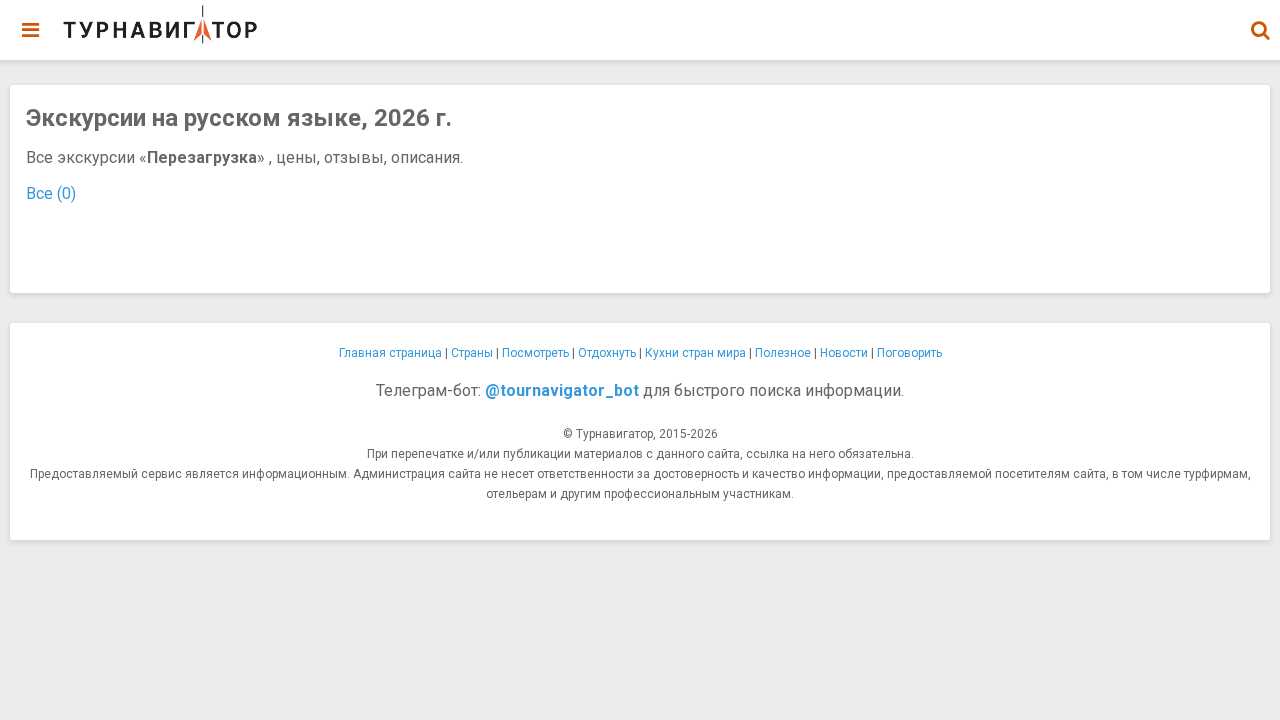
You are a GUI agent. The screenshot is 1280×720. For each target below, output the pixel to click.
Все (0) (51, 193)
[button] (1260, 30)
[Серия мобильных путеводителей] (160, 25)
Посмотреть (535, 353)
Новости (844, 353)
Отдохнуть (607, 353)
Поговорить (909, 353)
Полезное (783, 353)
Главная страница (390, 353)
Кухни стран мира (695, 353)
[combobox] (1260, 20)
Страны (472, 353)
